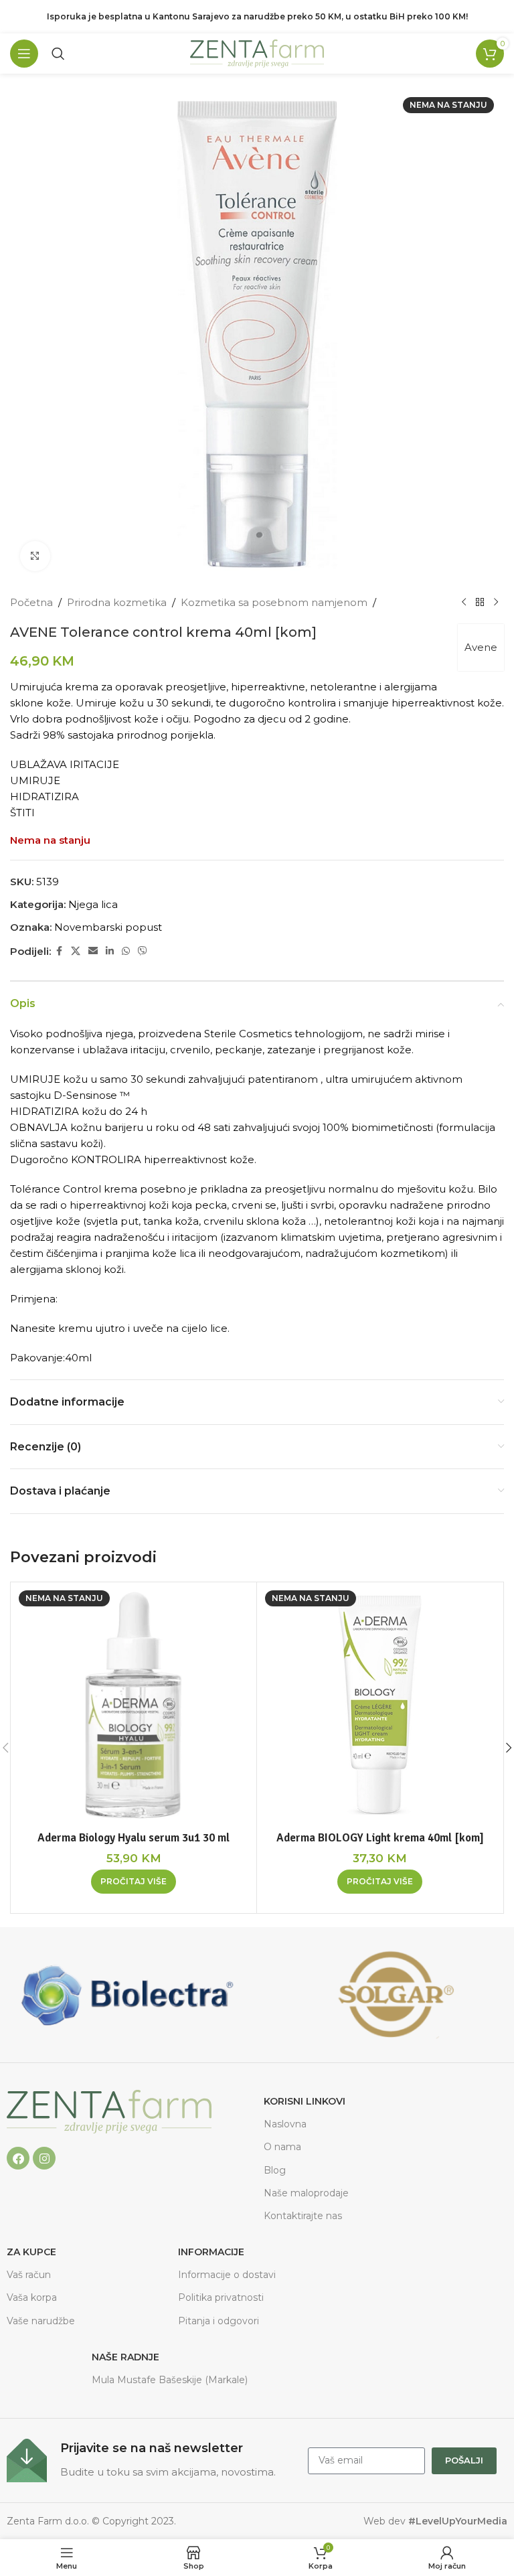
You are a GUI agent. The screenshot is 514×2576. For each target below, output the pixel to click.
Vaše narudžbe (41, 2321)
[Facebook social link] (59, 951)
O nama (282, 2147)
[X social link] (76, 951)
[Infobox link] (151, 2460)
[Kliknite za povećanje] (35, 556)
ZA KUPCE (31, 2252)
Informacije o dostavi (227, 2275)
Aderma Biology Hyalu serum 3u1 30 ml (134, 1838)
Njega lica (93, 904)
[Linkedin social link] (110, 951)
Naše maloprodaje (306, 2193)
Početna (31, 602)
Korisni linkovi (305, 2101)
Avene (481, 647)
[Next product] (496, 603)
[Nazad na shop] (480, 603)
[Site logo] (257, 53)
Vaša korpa (32, 2297)
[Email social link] (93, 951)
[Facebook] (18, 2158)
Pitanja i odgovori (219, 2321)
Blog (275, 2170)
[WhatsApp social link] (126, 951)
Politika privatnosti (221, 2297)
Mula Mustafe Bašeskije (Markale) (170, 2380)
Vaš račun (29, 2275)
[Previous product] (464, 603)
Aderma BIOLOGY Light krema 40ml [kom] (380, 1838)
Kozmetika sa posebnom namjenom (274, 602)
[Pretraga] (58, 54)
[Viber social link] (143, 951)
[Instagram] (44, 2158)
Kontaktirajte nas (303, 2216)
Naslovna (285, 2124)
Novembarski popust (108, 927)
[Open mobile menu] (24, 54)
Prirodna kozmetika (117, 602)
